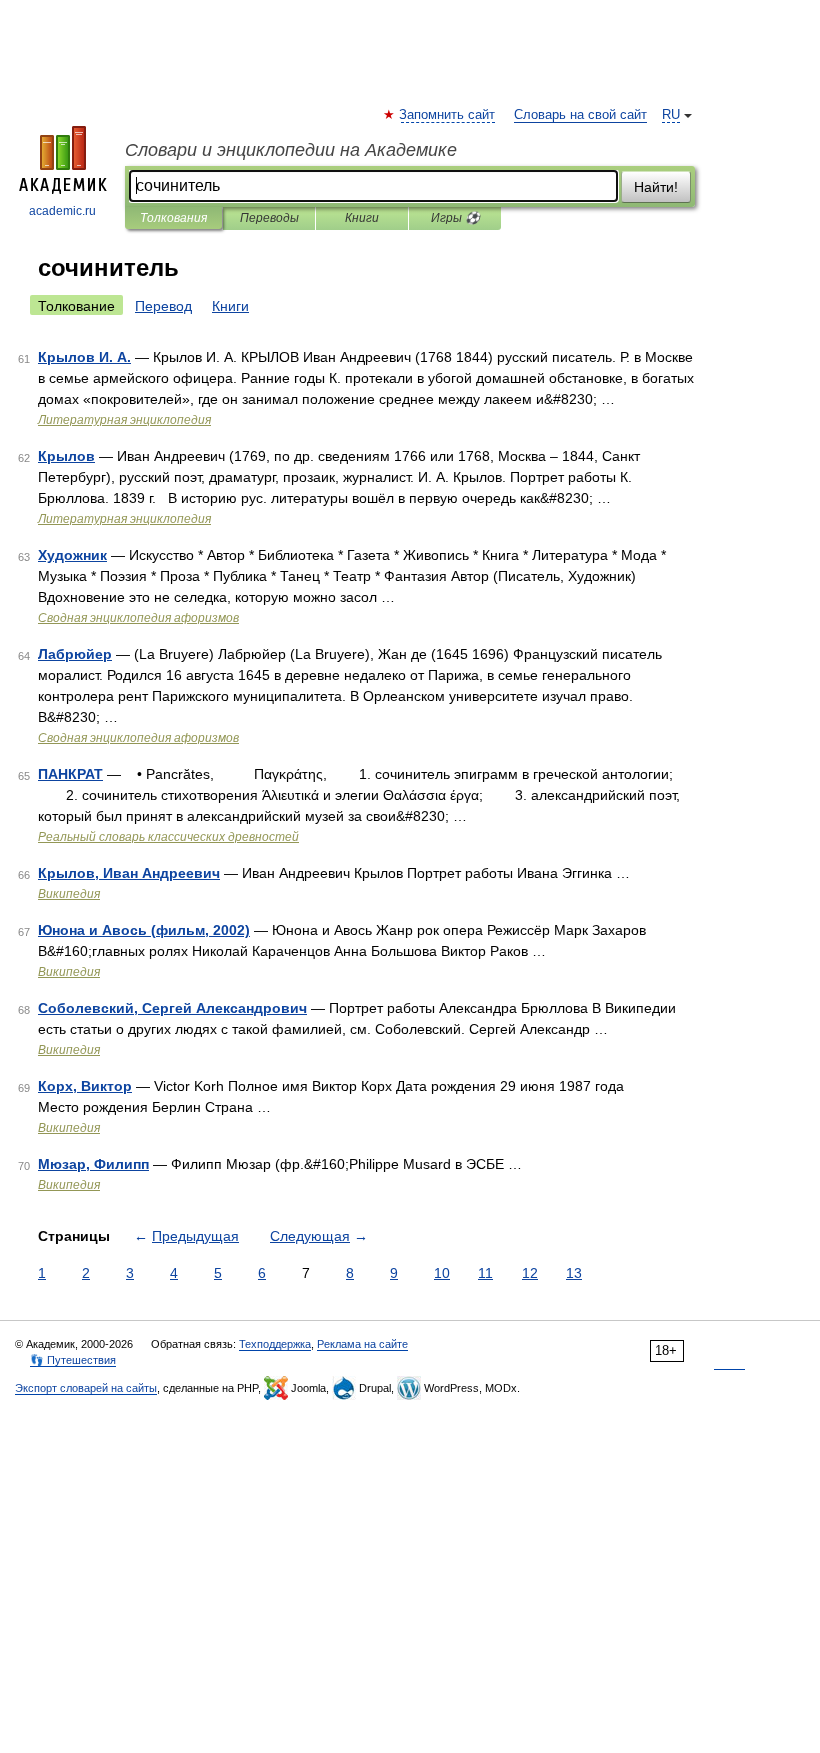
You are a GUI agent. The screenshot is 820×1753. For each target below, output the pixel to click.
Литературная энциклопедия (124, 420)
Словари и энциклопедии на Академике (291, 150)
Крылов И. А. (84, 357)
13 (574, 1273)
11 (485, 1273)
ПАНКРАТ (70, 774)
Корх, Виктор (85, 1086)
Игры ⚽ (455, 218)
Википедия (69, 894)
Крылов (66, 456)
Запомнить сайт (448, 115)
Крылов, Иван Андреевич (129, 873)
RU (671, 115)
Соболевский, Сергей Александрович (172, 1008)
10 (442, 1273)
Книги (362, 218)
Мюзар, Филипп (93, 1164)
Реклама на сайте (362, 1344)
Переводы (269, 218)
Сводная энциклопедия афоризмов (138, 618)
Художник (72, 555)
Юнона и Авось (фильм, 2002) (144, 930)
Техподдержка (275, 1344)
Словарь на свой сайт (580, 115)
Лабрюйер (75, 654)
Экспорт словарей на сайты (86, 1388)
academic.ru (62, 211)
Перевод (163, 306)
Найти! (656, 187)
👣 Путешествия (73, 1360)
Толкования (173, 218)
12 (530, 1273)
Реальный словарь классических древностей (168, 837)
